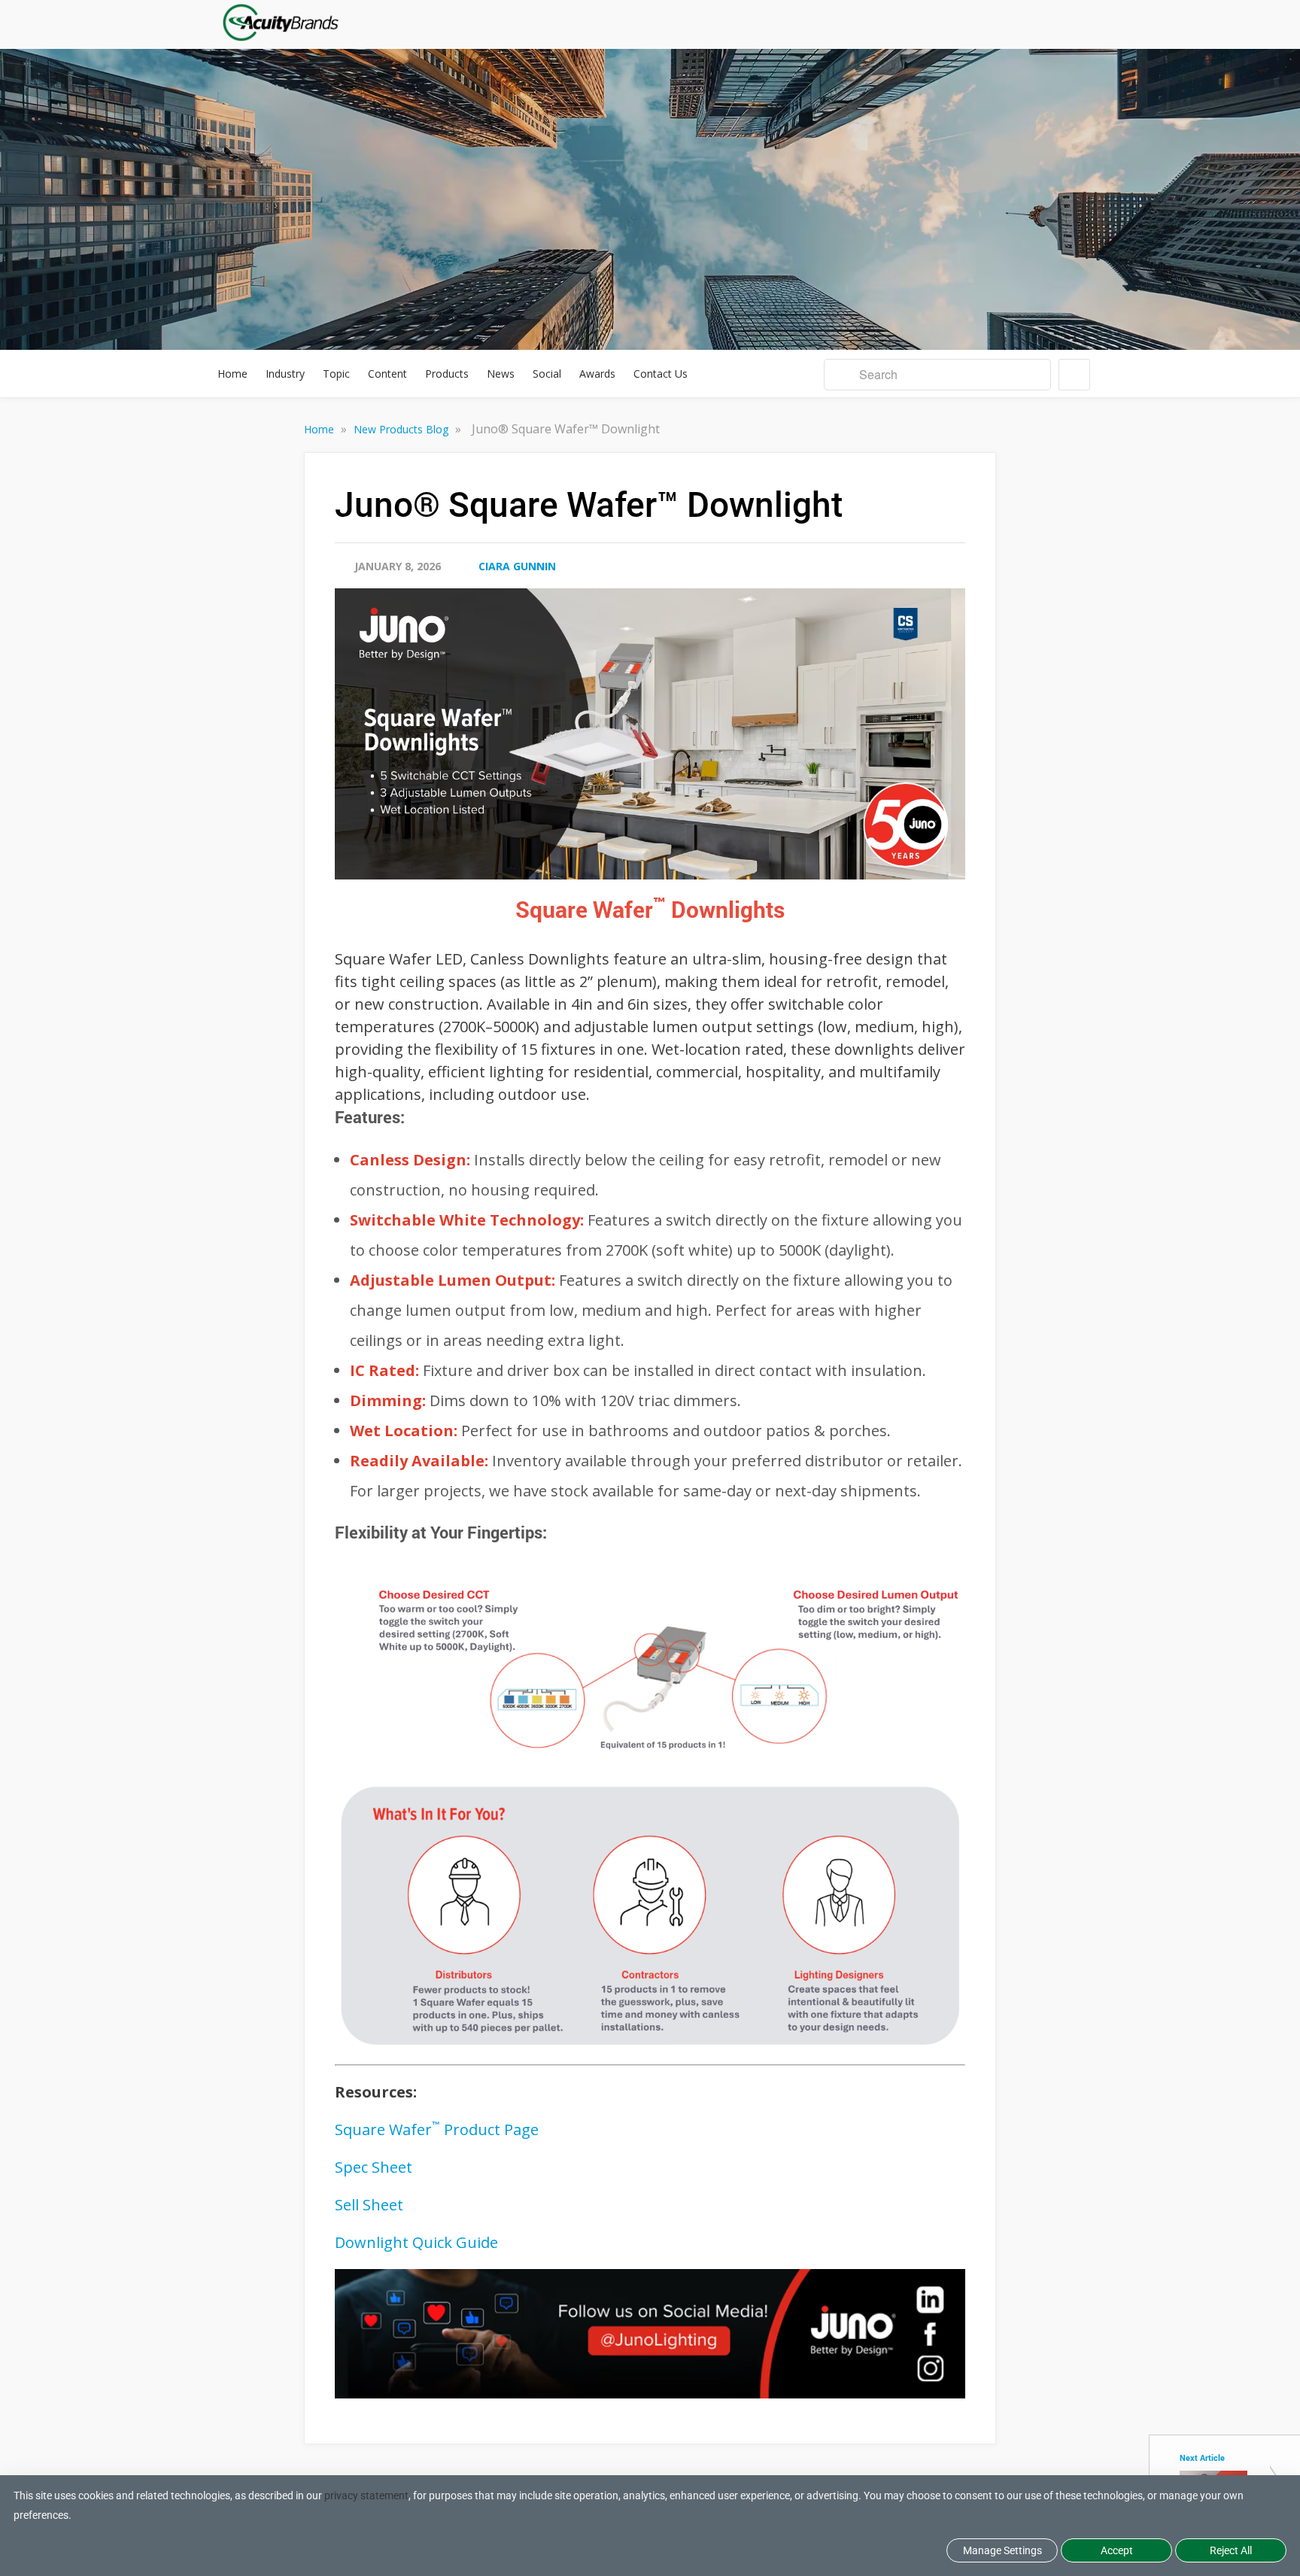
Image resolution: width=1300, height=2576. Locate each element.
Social (547, 374)
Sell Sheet (369, 2205)
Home (232, 374)
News (501, 374)
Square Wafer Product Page (437, 2129)
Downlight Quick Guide (416, 2242)
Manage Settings (1002, 2550)
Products (447, 374)
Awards (597, 374)
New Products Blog (402, 429)
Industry (285, 374)
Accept (1117, 2550)
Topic (336, 374)
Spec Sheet (374, 2167)
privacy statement (366, 2495)
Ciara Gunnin (517, 566)
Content (387, 374)
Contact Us (661, 374)
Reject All (1231, 2550)
